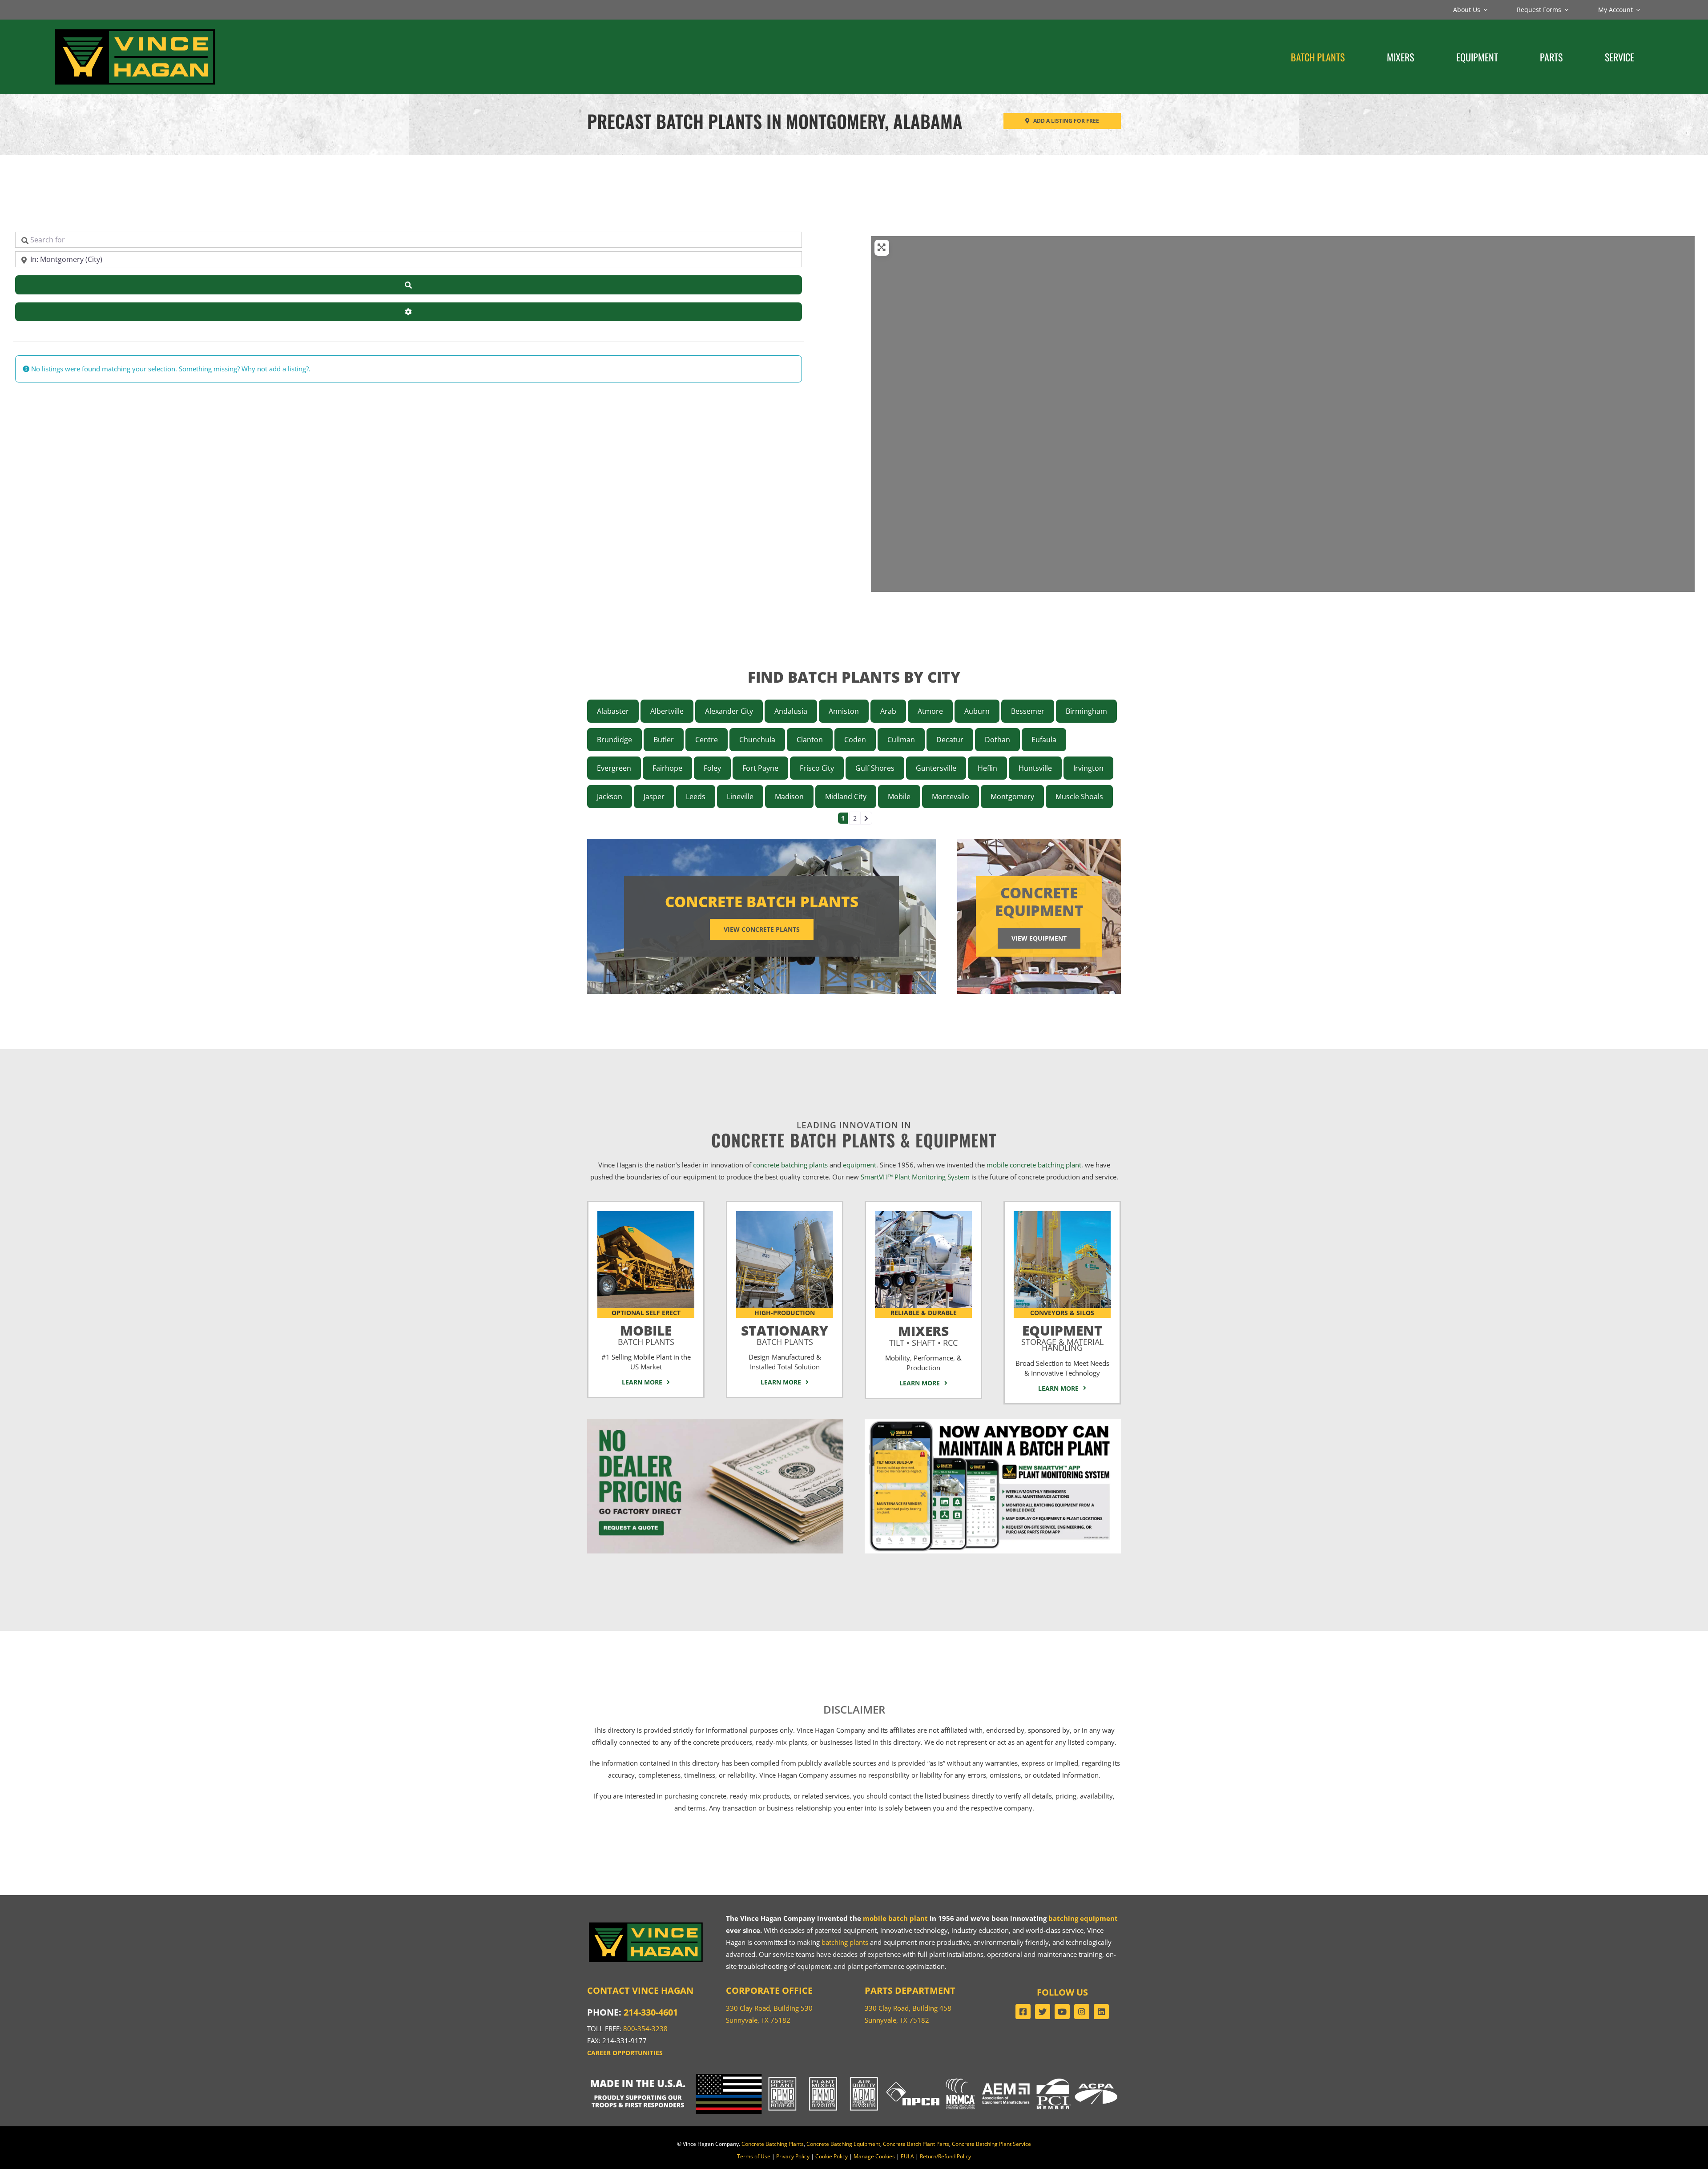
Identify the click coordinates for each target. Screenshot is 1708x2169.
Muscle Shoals (1079, 797)
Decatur (950, 740)
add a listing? (289, 369)
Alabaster (613, 711)
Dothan (997, 740)
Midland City (846, 797)
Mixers (923, 1334)
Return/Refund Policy (945, 2156)
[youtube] (1062, 2012)
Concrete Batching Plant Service (991, 2144)
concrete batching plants (790, 1165)
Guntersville (936, 768)
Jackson (610, 797)
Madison (789, 797)
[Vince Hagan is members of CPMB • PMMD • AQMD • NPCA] (854, 2077)
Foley (712, 768)
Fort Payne (760, 768)
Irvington (1088, 768)
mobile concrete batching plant (1034, 1165)
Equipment (1062, 1336)
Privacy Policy (793, 2156)
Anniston (844, 711)
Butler (664, 740)
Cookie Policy (832, 2156)
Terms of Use (754, 2156)
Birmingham (1086, 711)
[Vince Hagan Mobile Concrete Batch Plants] (646, 1214)
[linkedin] (1101, 2012)
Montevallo (951, 797)
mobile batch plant (895, 1918)
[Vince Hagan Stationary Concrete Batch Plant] (785, 1214)
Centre (707, 740)
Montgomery (1012, 797)
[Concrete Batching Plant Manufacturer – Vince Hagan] (135, 29)
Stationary (785, 1333)
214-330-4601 (651, 2012)
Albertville (667, 711)
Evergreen (614, 768)
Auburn (977, 711)
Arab (888, 711)
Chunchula (757, 740)
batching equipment (1083, 1918)
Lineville (740, 797)
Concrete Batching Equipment (843, 2144)
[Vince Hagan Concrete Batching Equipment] (1062, 1214)
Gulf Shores (875, 768)
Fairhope (667, 768)
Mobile (899, 797)
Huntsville (1035, 768)
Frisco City (817, 768)
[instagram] (1082, 2012)
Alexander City (729, 711)
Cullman (901, 740)
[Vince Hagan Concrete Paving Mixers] (923, 1214)
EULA (907, 2156)
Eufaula (1044, 740)
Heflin (987, 768)
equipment (860, 1165)
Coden (855, 740)
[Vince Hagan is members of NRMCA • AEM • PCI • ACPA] (1032, 2077)
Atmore (930, 711)
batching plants (845, 1942)
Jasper (654, 797)
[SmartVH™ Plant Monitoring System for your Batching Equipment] (993, 1422)
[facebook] (1023, 2012)
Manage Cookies (874, 2156)
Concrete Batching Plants (773, 2144)
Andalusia (791, 711)
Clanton (810, 740)
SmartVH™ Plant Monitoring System (915, 1177)
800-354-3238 (645, 2028)
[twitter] (1043, 2012)
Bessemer (1028, 711)
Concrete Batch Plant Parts (916, 2144)
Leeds (696, 797)
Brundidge (614, 740)
